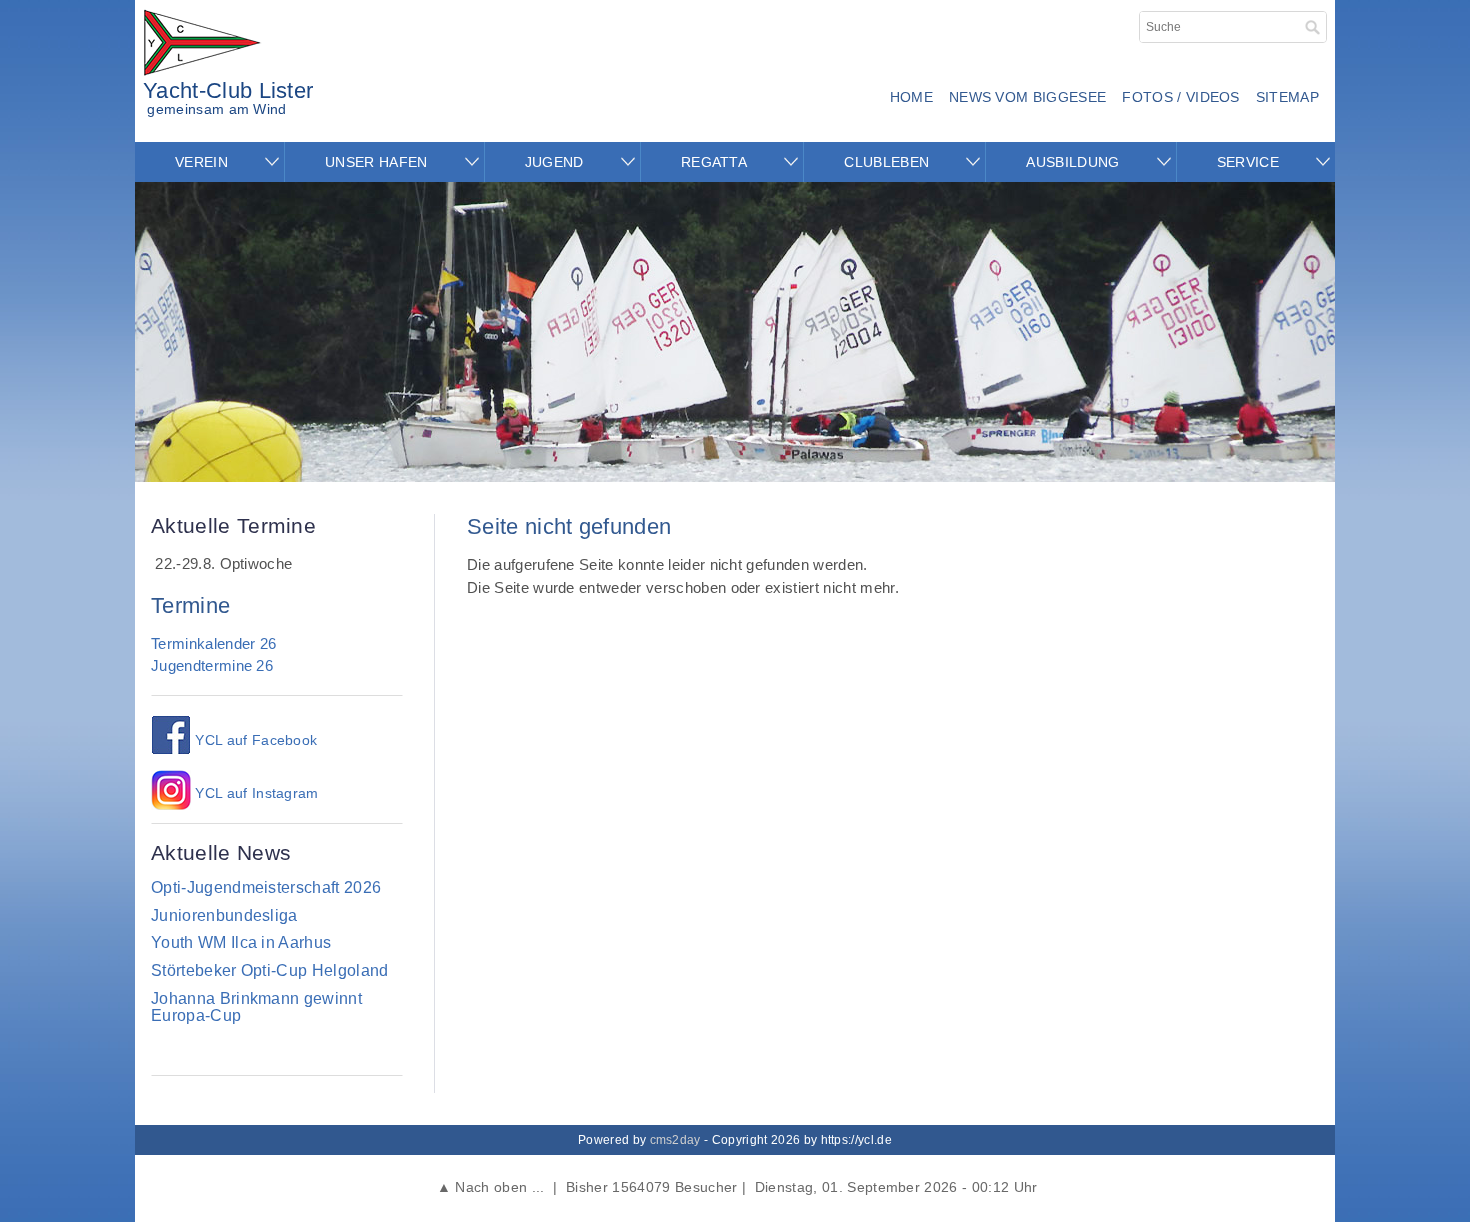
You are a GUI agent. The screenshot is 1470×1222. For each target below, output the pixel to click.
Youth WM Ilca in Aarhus (241, 942)
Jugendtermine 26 (212, 665)
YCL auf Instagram (255, 793)
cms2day (675, 1140)
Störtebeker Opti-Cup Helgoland (270, 970)
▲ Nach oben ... (490, 1187)
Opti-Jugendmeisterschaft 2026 (266, 887)
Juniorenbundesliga (224, 915)
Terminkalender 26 (213, 643)
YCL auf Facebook (254, 740)
